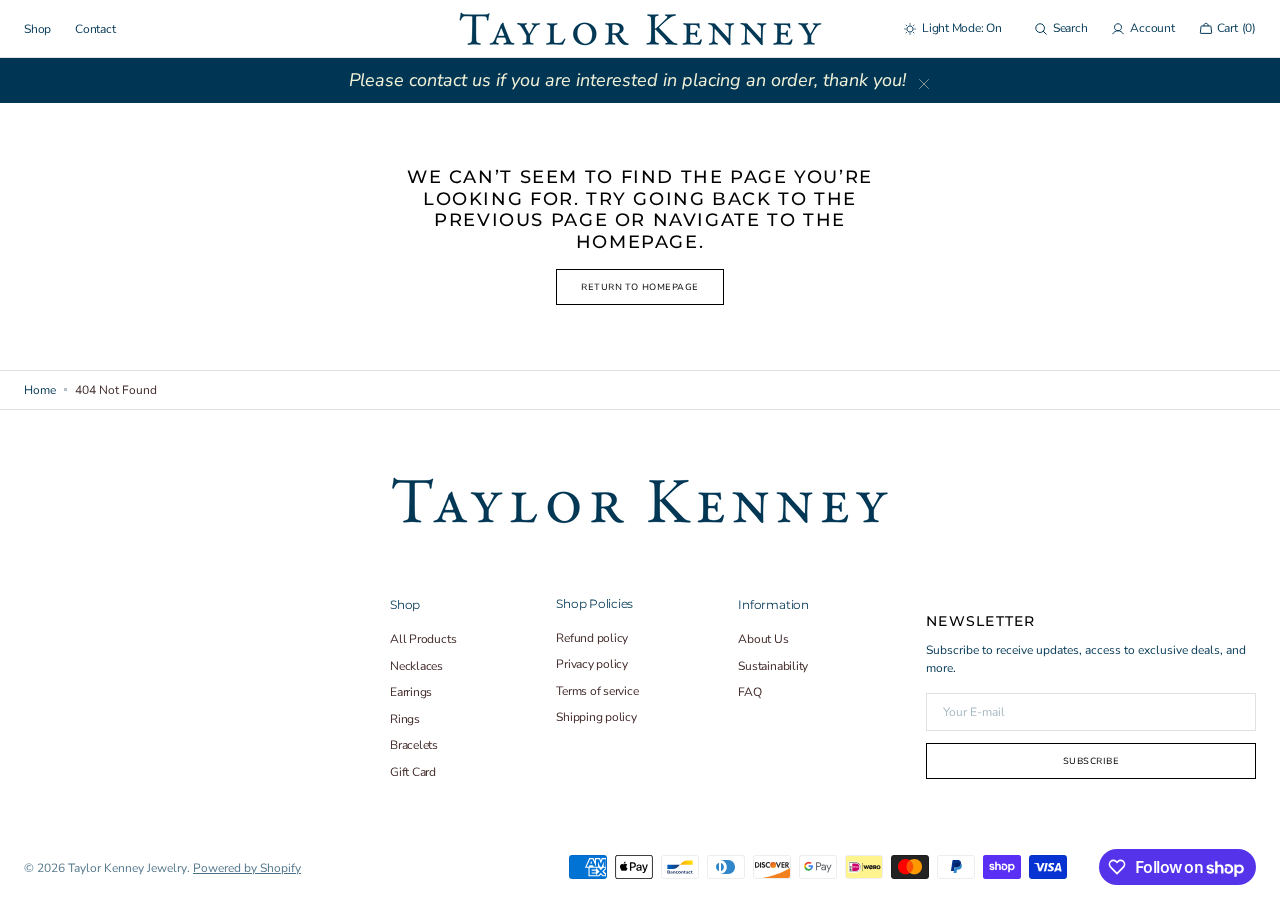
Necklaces (416, 666)
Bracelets (414, 745)
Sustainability (773, 666)
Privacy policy (592, 664)
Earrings (411, 692)
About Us (763, 639)
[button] (1061, 29)
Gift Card (413, 772)
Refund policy (592, 638)
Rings (405, 719)
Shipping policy (596, 717)
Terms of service (597, 691)
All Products (423, 639)
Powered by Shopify (247, 868)
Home (40, 390)
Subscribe (1091, 761)
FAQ (749, 692)
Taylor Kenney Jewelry (127, 868)
